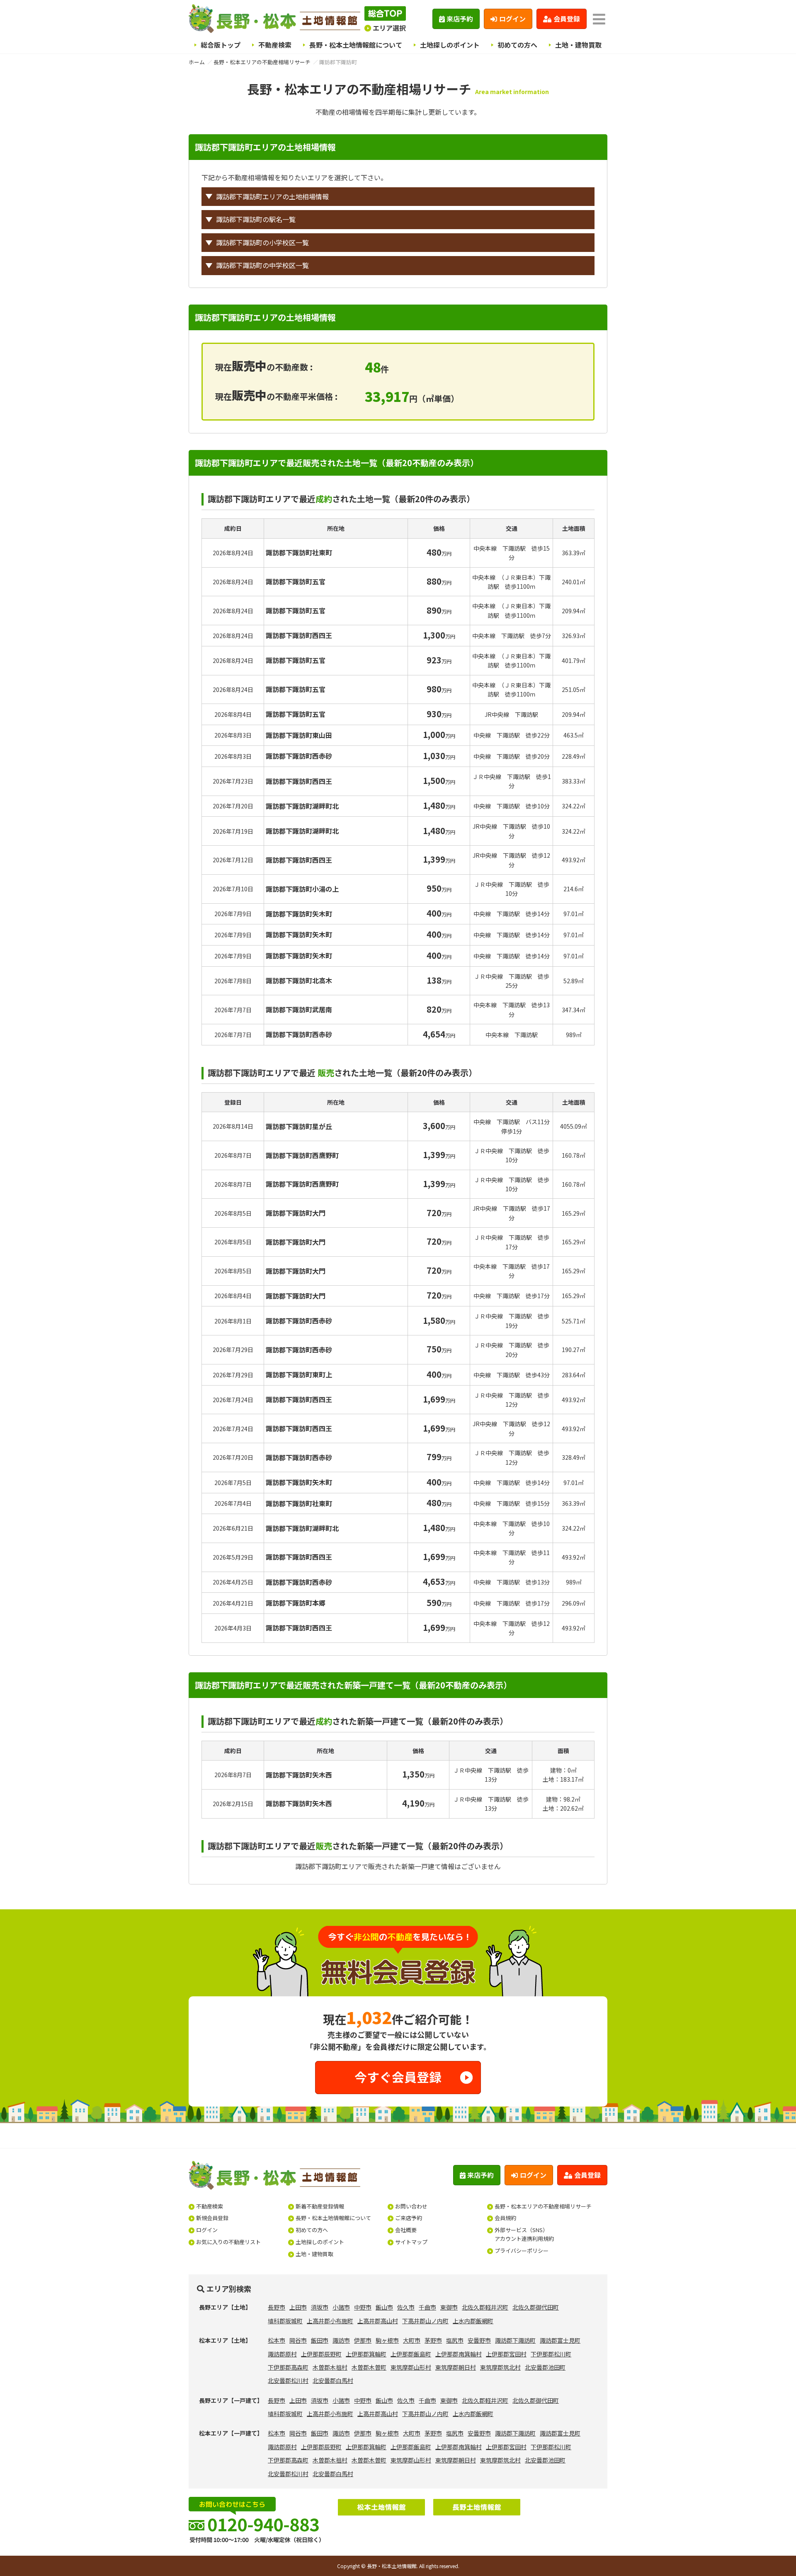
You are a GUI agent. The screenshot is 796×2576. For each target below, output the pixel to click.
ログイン (512, 19)
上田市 (298, 2307)
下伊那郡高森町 (288, 2367)
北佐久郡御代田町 (536, 2307)
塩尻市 (455, 2340)
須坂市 (320, 2307)
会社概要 (406, 2230)
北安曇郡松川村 (288, 2380)
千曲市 (427, 2307)
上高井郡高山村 (378, 2321)
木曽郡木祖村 (330, 2367)
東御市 (449, 2307)
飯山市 (384, 2307)
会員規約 (505, 2218)
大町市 (412, 2340)
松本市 (277, 2340)
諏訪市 (341, 2340)
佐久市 (406, 2307)
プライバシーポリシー (522, 2251)
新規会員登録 (212, 2218)
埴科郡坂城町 (285, 2321)
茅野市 (433, 2340)
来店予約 (460, 19)
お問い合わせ (411, 2206)
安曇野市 (479, 2340)
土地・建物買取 (578, 45)
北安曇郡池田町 (545, 2367)
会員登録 (567, 19)
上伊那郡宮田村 (506, 2354)
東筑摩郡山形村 (411, 2367)
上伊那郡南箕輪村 (459, 2354)
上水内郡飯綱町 (473, 2321)
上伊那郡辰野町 (321, 2354)
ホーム (197, 62)
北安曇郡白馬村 (333, 2380)
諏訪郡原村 (282, 2354)
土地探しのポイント (450, 45)
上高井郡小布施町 (330, 2321)
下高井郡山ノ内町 (425, 2321)
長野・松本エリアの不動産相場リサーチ (262, 62)
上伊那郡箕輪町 (366, 2354)
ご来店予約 (409, 2218)
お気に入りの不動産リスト (228, 2242)
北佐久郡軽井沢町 (485, 2307)
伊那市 (363, 2340)
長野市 (277, 2307)
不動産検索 (275, 45)
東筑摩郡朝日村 (456, 2367)
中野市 (363, 2307)
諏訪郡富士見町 (560, 2340)
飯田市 (320, 2340)
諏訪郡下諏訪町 (515, 2340)
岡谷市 (298, 2340)
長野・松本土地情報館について (356, 45)
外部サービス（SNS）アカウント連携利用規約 (524, 2234)
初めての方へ (517, 45)
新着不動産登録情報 (320, 2206)
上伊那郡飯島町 (411, 2354)
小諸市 (341, 2307)
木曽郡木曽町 (369, 2367)
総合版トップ (221, 45)
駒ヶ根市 (387, 2340)
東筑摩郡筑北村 (500, 2367)
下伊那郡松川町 (551, 2354)
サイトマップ (411, 2242)
